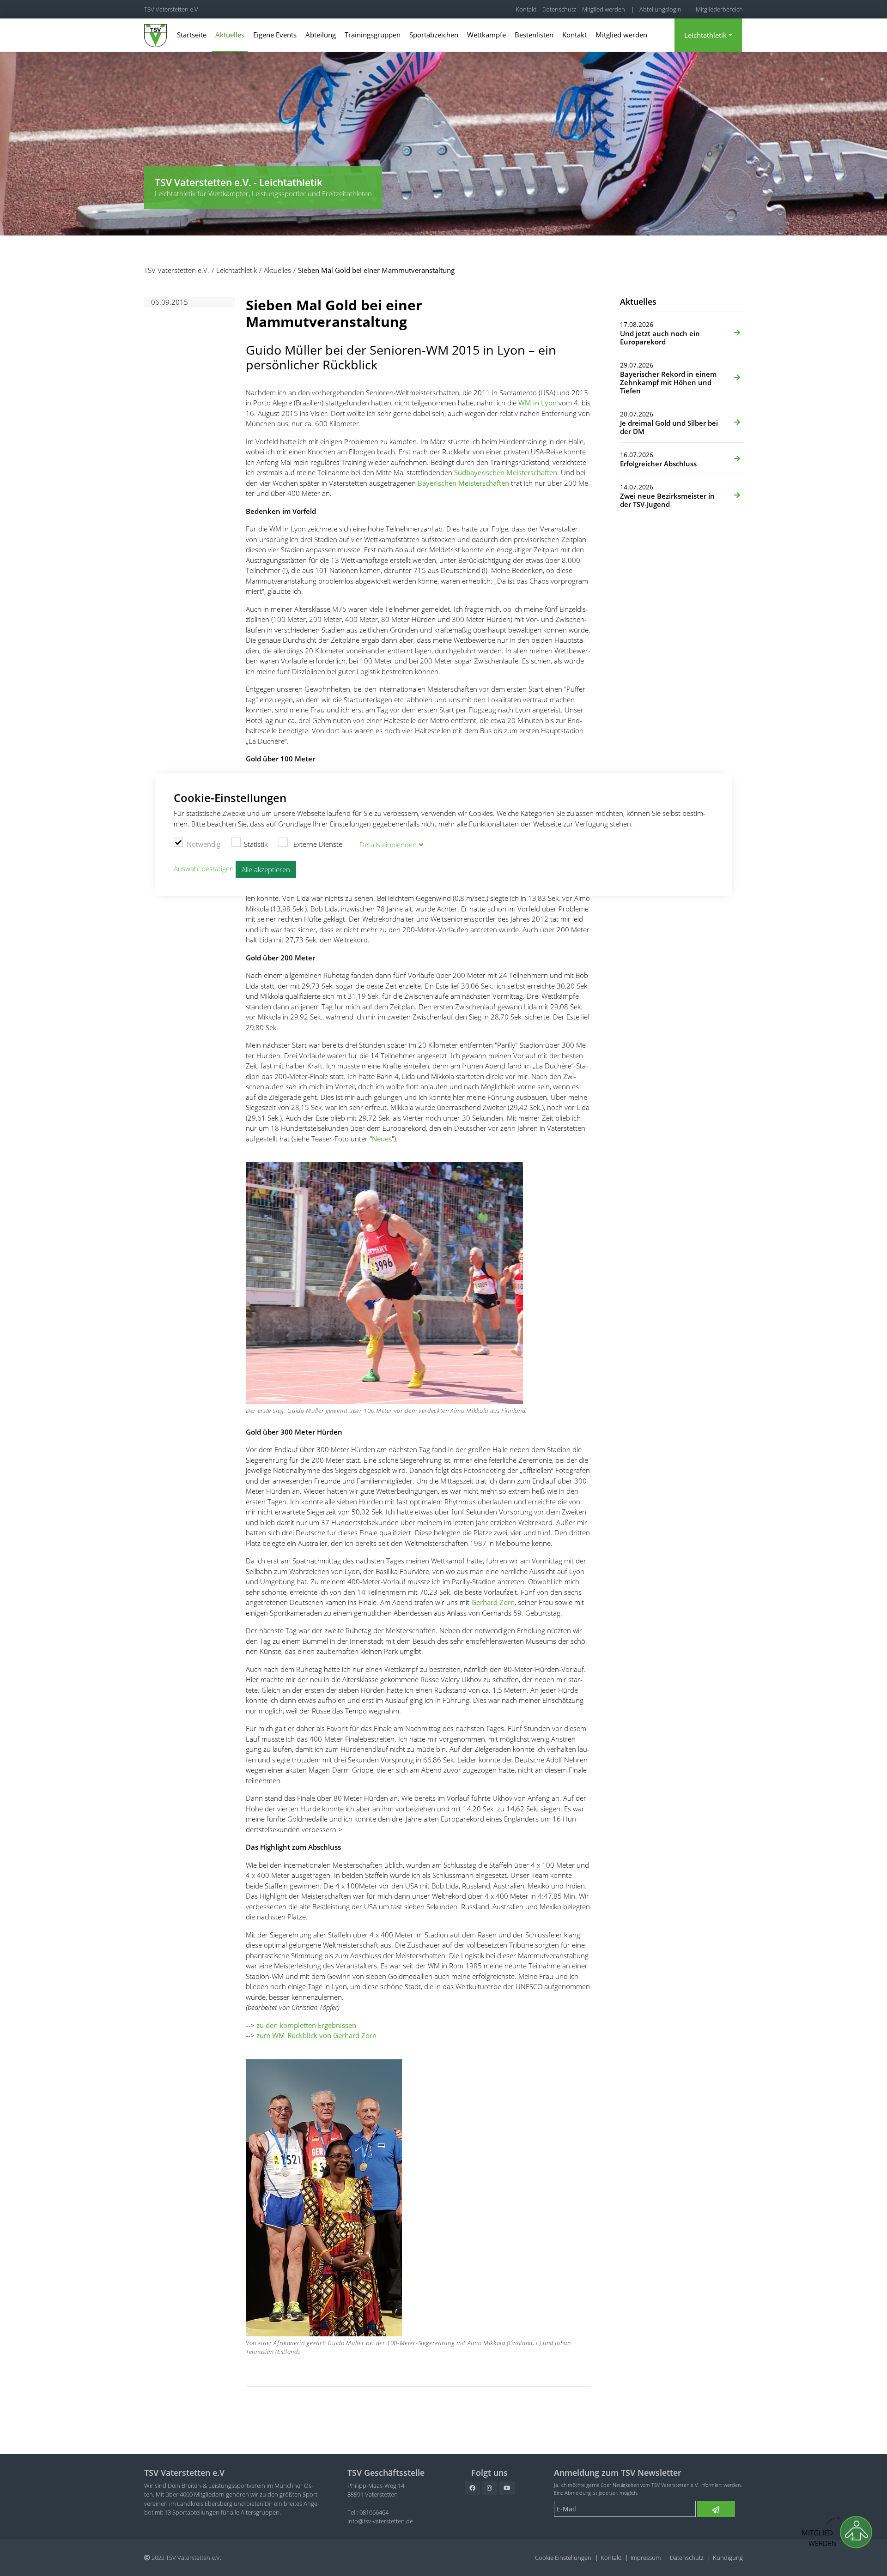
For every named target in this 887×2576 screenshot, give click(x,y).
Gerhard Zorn (493, 1602)
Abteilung (321, 35)
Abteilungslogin (660, 9)
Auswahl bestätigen (204, 869)
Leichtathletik (705, 35)
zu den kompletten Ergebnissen (306, 2025)
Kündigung (728, 2558)
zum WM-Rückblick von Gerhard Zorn (316, 2035)
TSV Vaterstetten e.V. (172, 9)
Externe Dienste (317, 844)
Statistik (256, 844)
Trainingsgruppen (373, 35)
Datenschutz (559, 9)
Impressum (646, 2558)
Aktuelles (230, 35)
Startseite (192, 35)
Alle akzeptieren (266, 869)
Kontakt (526, 9)
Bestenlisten (534, 35)
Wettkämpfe (486, 35)
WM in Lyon (538, 403)
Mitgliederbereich (719, 9)
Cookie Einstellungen (563, 2558)
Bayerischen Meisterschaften (463, 483)
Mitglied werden (604, 9)
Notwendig (204, 844)
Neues (382, 1139)
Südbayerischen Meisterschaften (506, 472)
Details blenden (388, 845)
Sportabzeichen (434, 35)
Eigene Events (275, 35)
